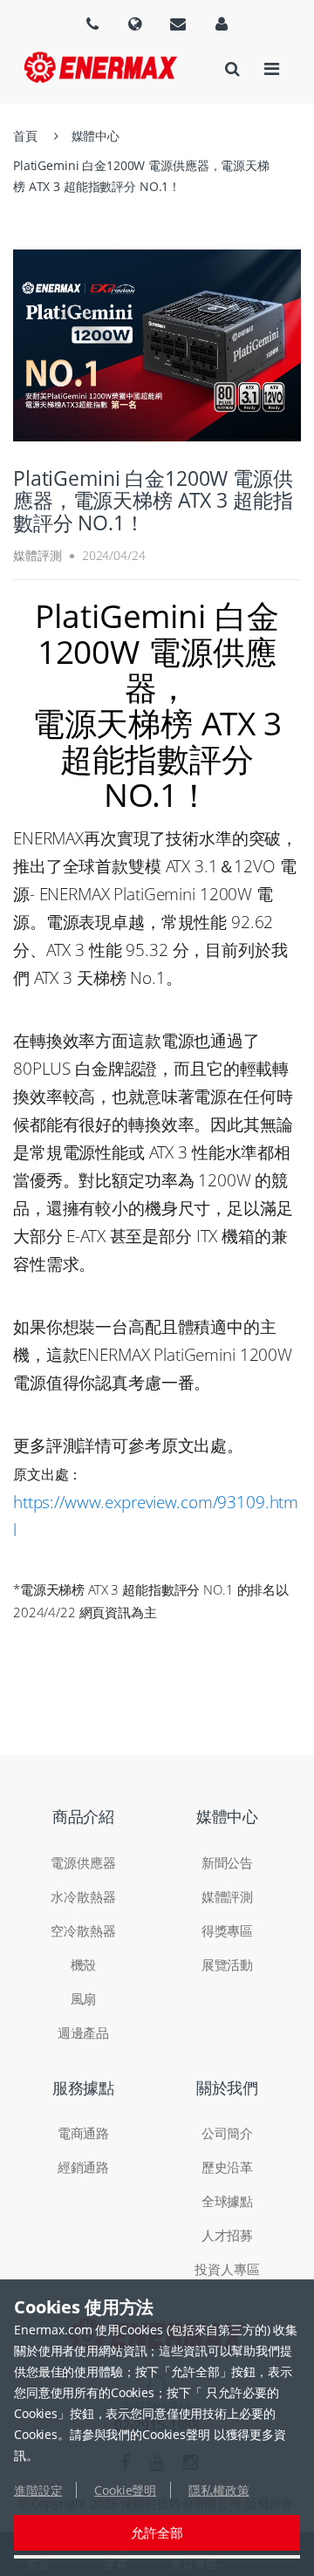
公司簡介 (227, 2133)
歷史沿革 (227, 2167)
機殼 (84, 1964)
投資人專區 (227, 2269)
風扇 (84, 1999)
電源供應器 (83, 1862)
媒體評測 (227, 1896)
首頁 (25, 136)
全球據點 (227, 2201)
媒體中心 (96, 136)
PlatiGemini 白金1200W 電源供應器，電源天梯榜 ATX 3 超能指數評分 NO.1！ (141, 176)
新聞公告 (227, 1862)
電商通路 (83, 2133)
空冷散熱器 (83, 1930)
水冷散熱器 (83, 1896)
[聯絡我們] (178, 24)
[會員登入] (222, 24)
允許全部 (157, 2532)
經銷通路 (83, 2167)
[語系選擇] (92, 24)
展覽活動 (227, 1964)
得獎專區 (227, 1930)
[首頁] (101, 67)
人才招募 (227, 2235)
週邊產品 (83, 2033)
